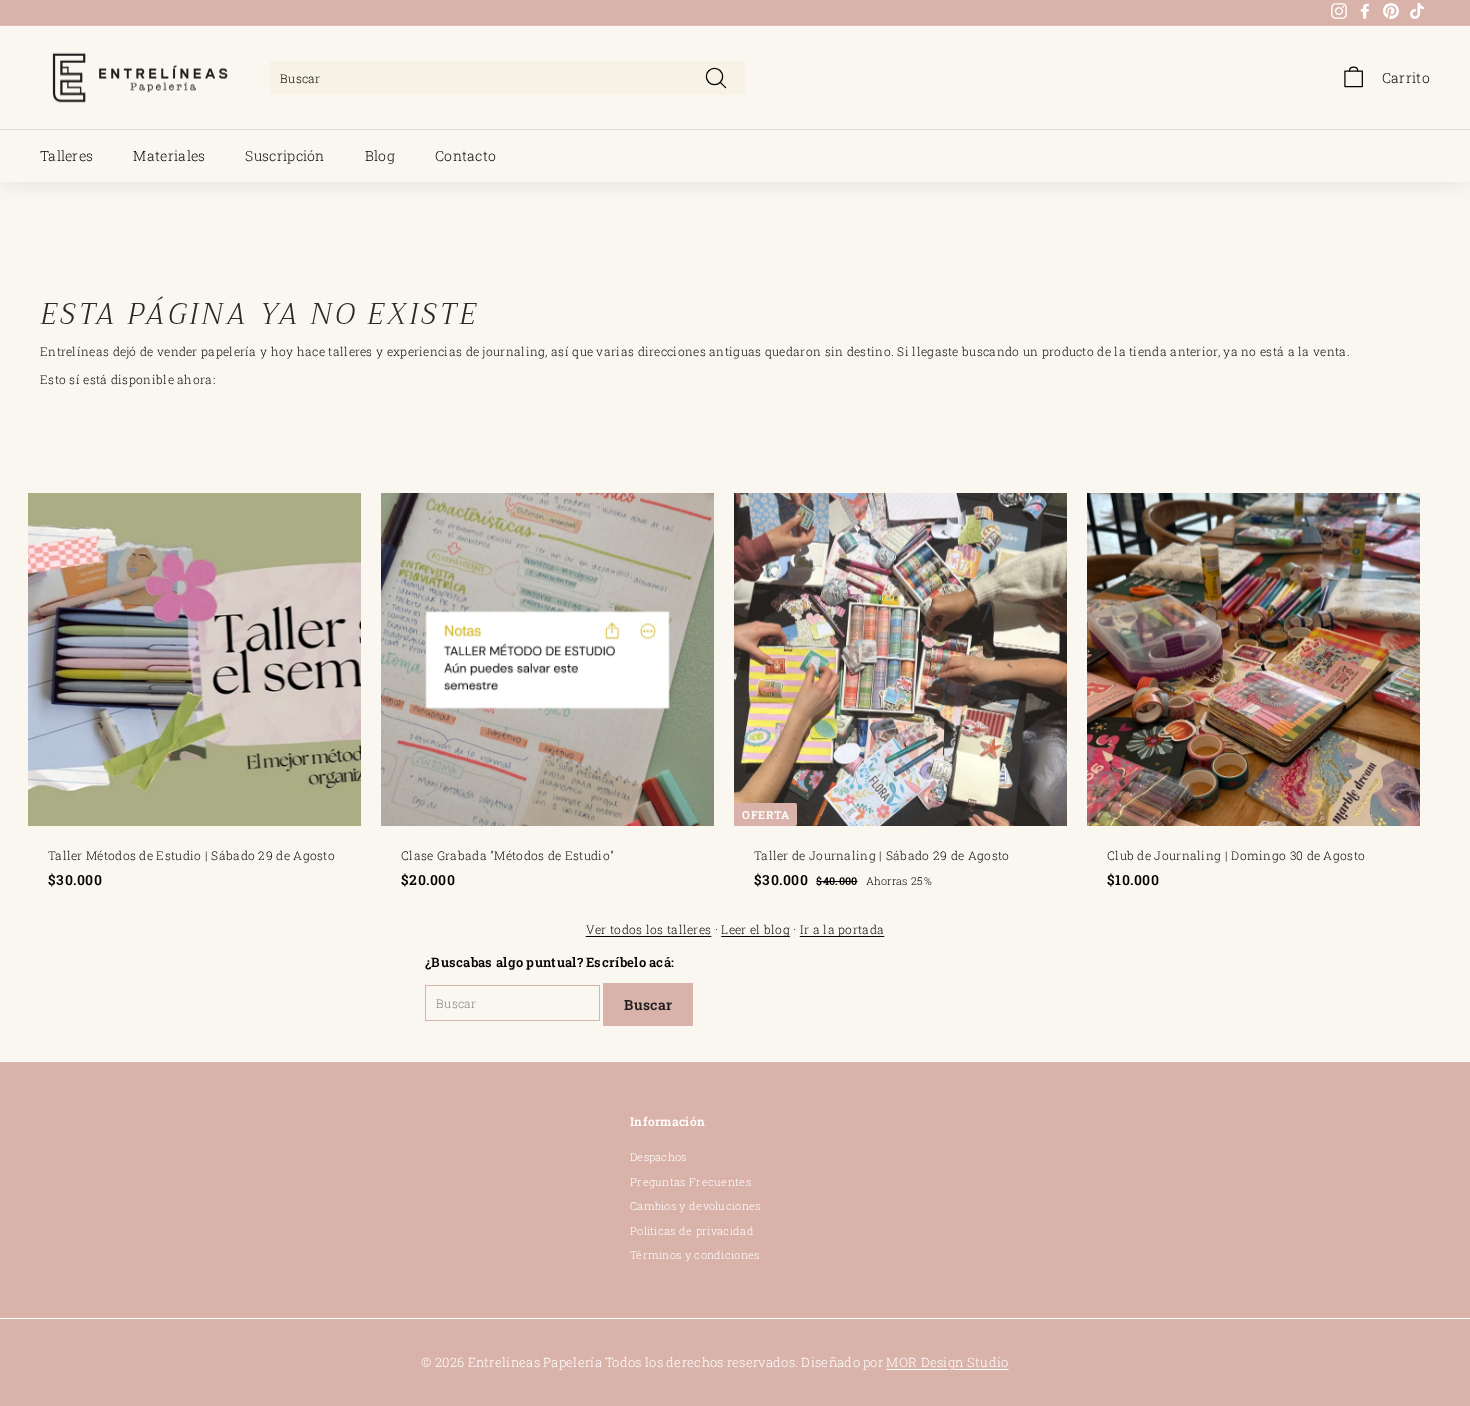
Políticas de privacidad (692, 1230)
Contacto (465, 155)
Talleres (66, 155)
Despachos (658, 1156)
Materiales (169, 155)
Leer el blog (755, 929)
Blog (380, 155)
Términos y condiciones (695, 1254)
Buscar (648, 1004)
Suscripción (284, 155)
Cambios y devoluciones (695, 1205)
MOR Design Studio (947, 1362)
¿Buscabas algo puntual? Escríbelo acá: (549, 962)
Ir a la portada (842, 929)
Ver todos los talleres (649, 929)
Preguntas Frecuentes (690, 1181)
